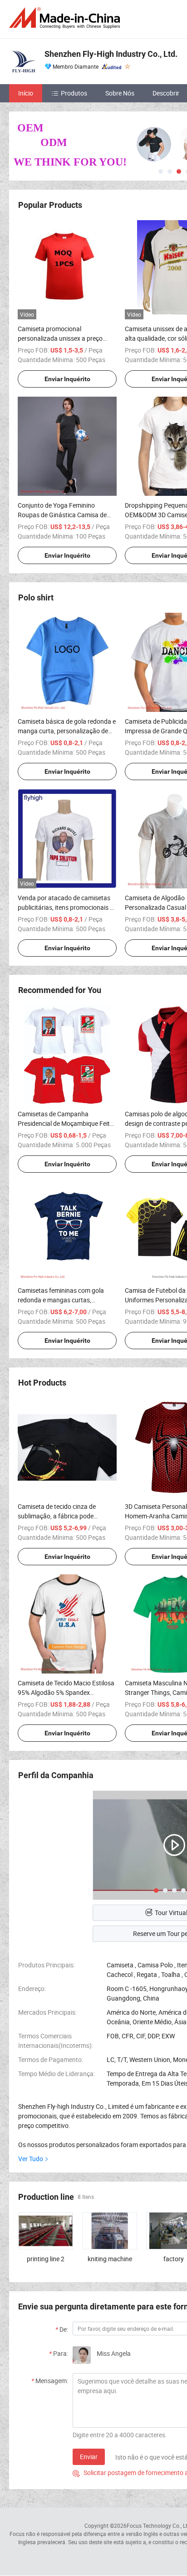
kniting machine (110, 2259)
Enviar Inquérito (67, 379)
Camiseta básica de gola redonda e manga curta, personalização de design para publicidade (67, 731)
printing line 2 (46, 2259)
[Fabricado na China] (66, 18)
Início (26, 93)
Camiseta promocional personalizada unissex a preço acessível (60, 338)
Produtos (74, 93)
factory (174, 2259)
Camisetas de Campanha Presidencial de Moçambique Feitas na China (67, 1123)
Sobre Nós (120, 93)
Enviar (89, 2457)
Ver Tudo (31, 2159)
